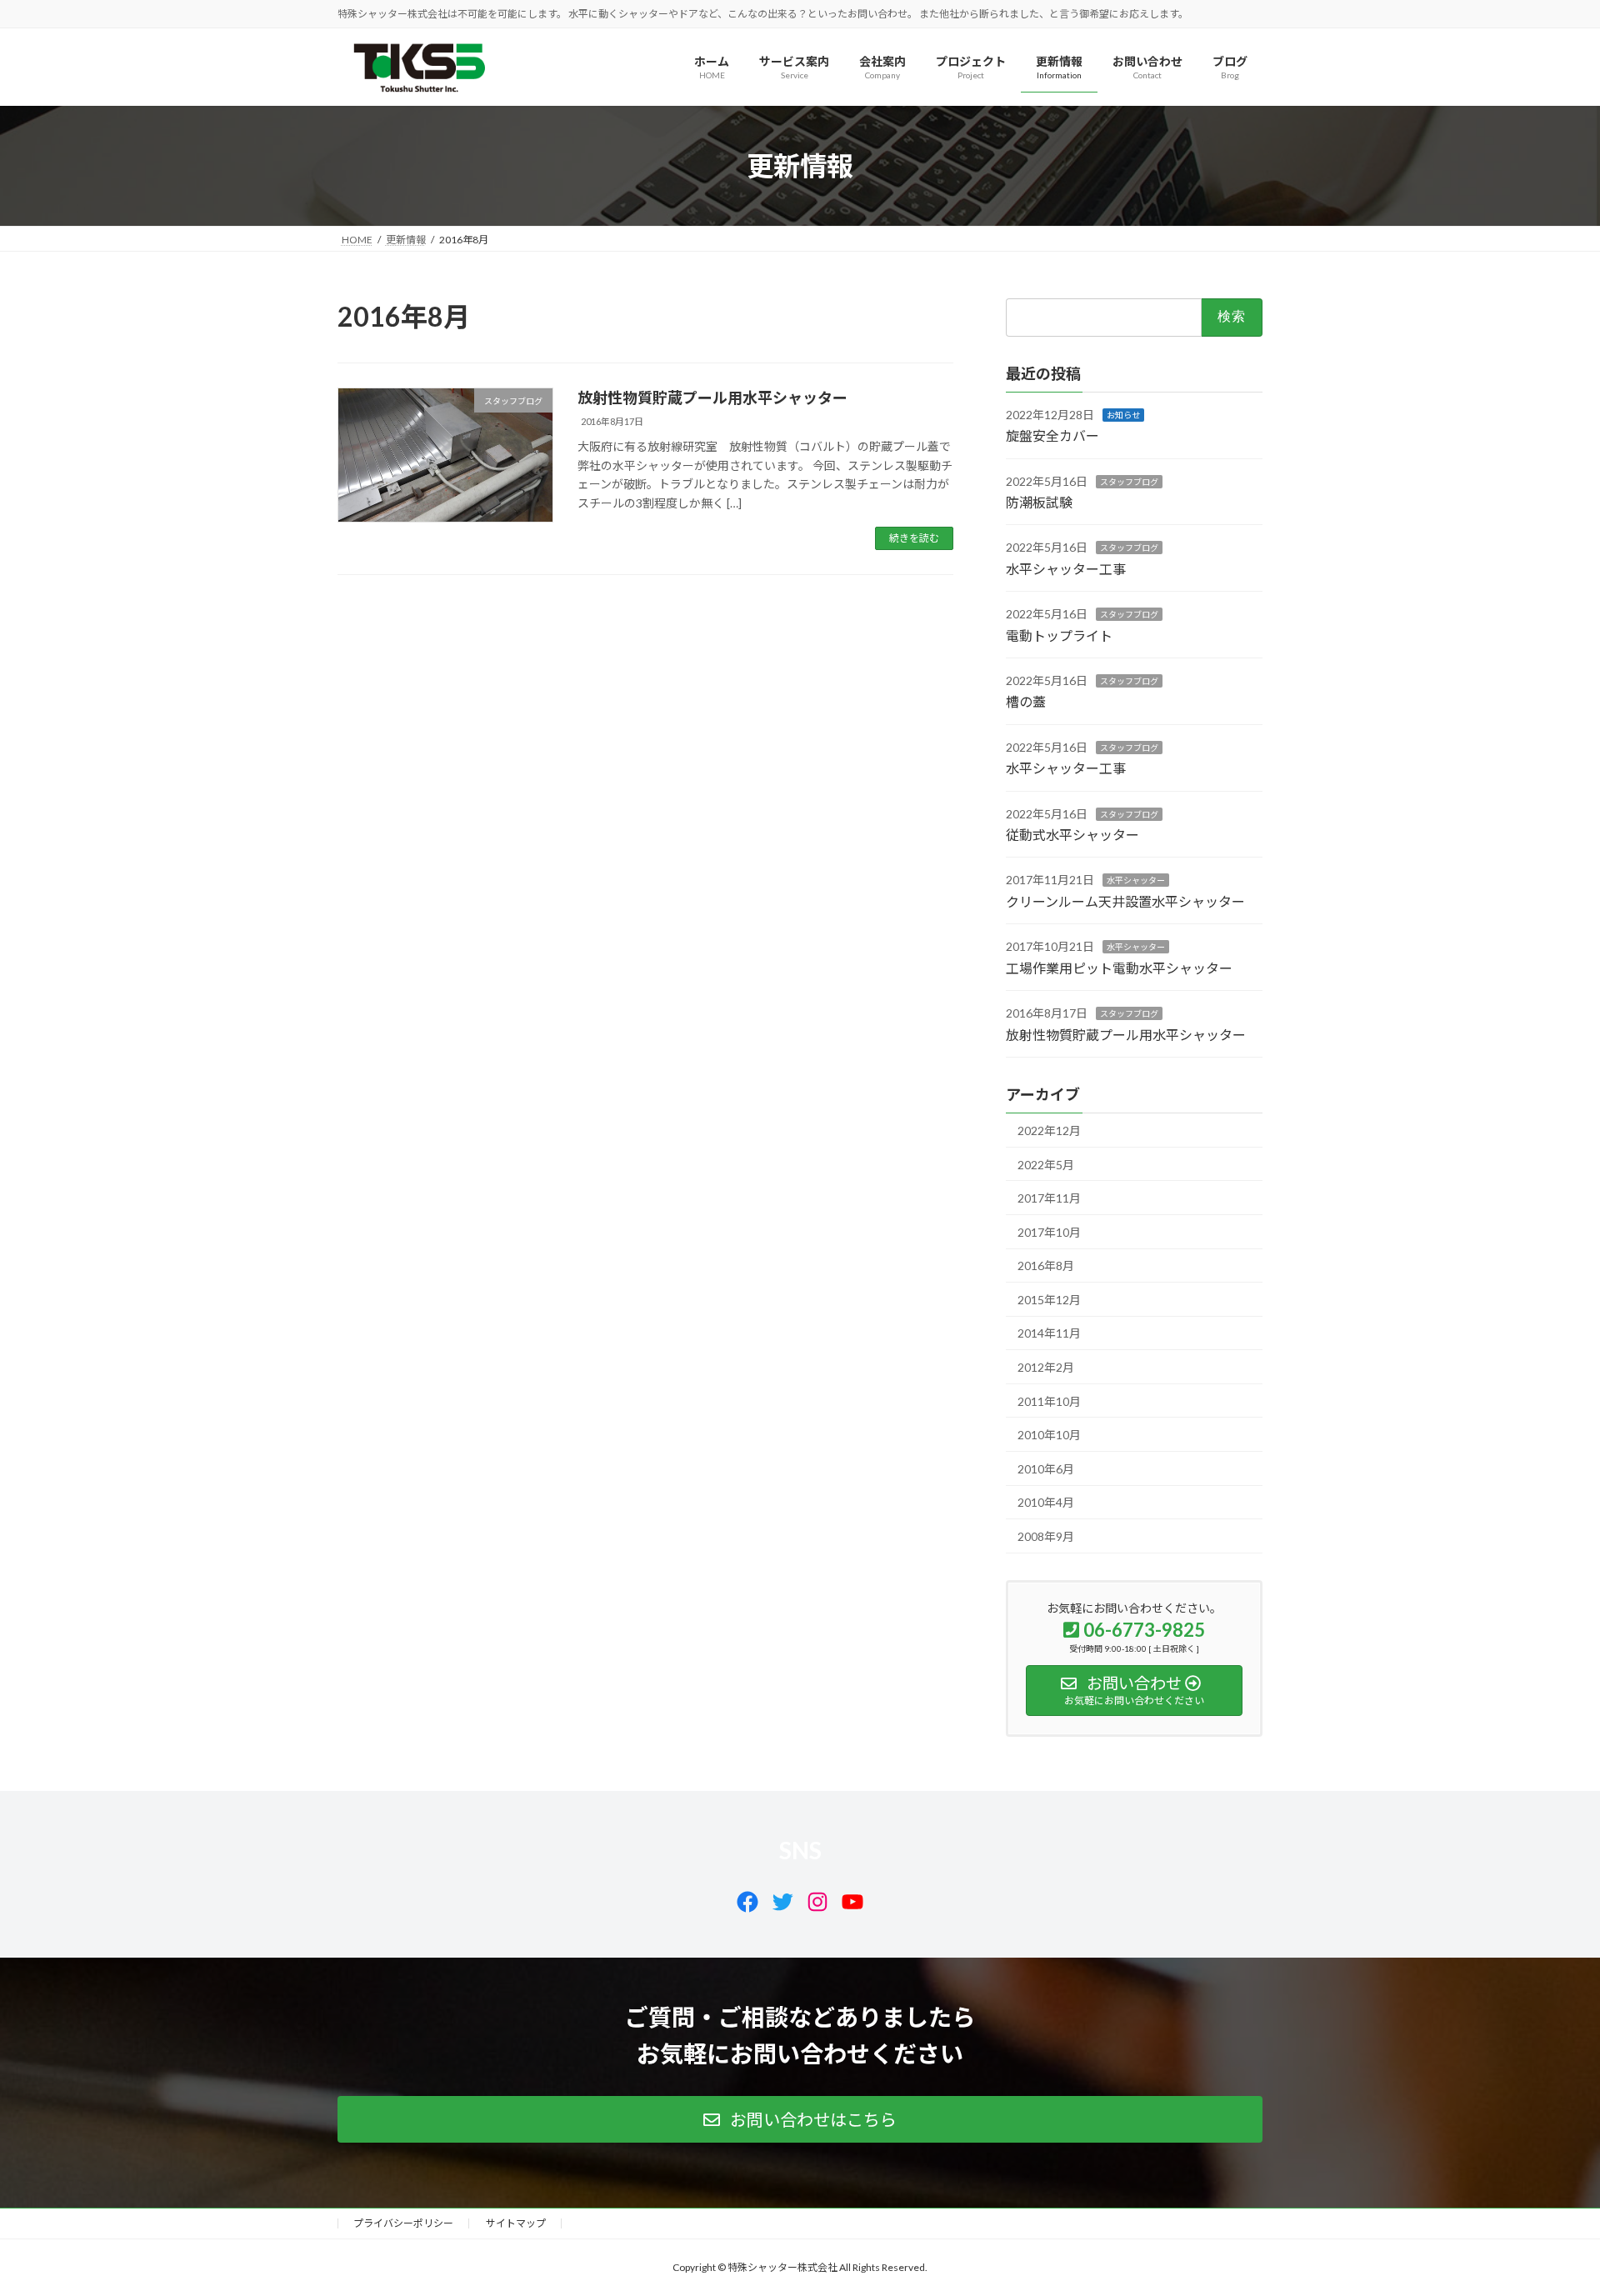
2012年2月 (1046, 1367)
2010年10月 (1049, 1436)
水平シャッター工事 (1066, 569)
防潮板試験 (1039, 502)
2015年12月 (1049, 1300)
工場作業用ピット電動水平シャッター (1119, 968)
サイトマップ (516, 2223)
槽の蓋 (1026, 702)
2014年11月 (1049, 1334)
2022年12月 (1049, 1130)
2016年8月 (1046, 1266)
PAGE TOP (1549, 2211)
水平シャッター (1136, 881)
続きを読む (914, 538)
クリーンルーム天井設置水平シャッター (1125, 901)
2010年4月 (1046, 1503)
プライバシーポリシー (403, 2223)
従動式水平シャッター (1072, 835)
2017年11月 (1049, 1198)
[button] (800, 2119)
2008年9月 (1046, 1536)
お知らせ (1123, 415)
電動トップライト (1059, 635)
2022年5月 (1046, 1165)
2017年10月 (1049, 1232)
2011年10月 (1049, 1401)
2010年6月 (1046, 1469)
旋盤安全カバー (1052, 436)
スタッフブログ (1129, 482)
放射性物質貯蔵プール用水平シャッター (712, 398)
